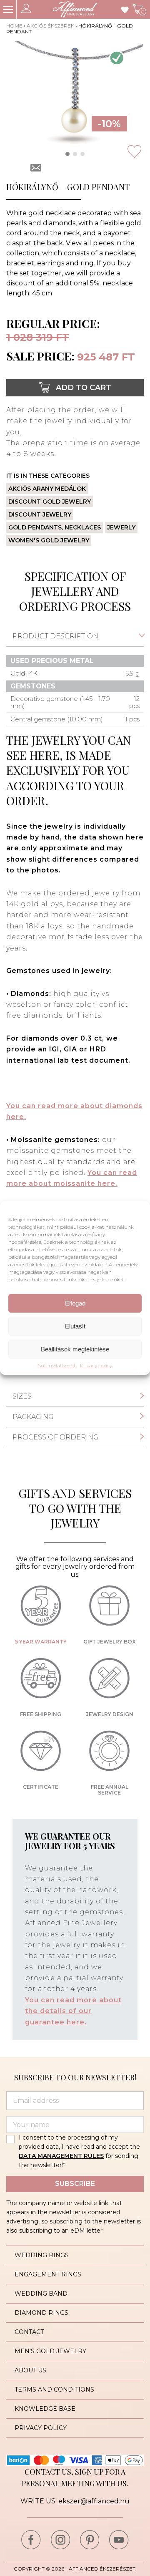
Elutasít (75, 1326)
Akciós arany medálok (47, 489)
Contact (29, 2332)
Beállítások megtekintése (75, 1349)
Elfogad (75, 1303)
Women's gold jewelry (49, 540)
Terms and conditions (54, 2389)
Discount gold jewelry (50, 502)
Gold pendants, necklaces (55, 527)
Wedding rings (42, 2255)
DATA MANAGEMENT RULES (61, 2156)
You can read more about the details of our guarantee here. (73, 2011)
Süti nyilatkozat (57, 1366)
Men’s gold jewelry (50, 2351)
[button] (67, 154)
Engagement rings (48, 2274)
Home (14, 26)
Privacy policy (96, 1366)
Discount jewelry (40, 514)
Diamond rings (41, 2313)
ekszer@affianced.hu (94, 2501)
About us (30, 2370)
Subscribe (75, 2184)
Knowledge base (45, 2409)
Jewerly (121, 527)
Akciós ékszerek (50, 26)
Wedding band (41, 2294)
